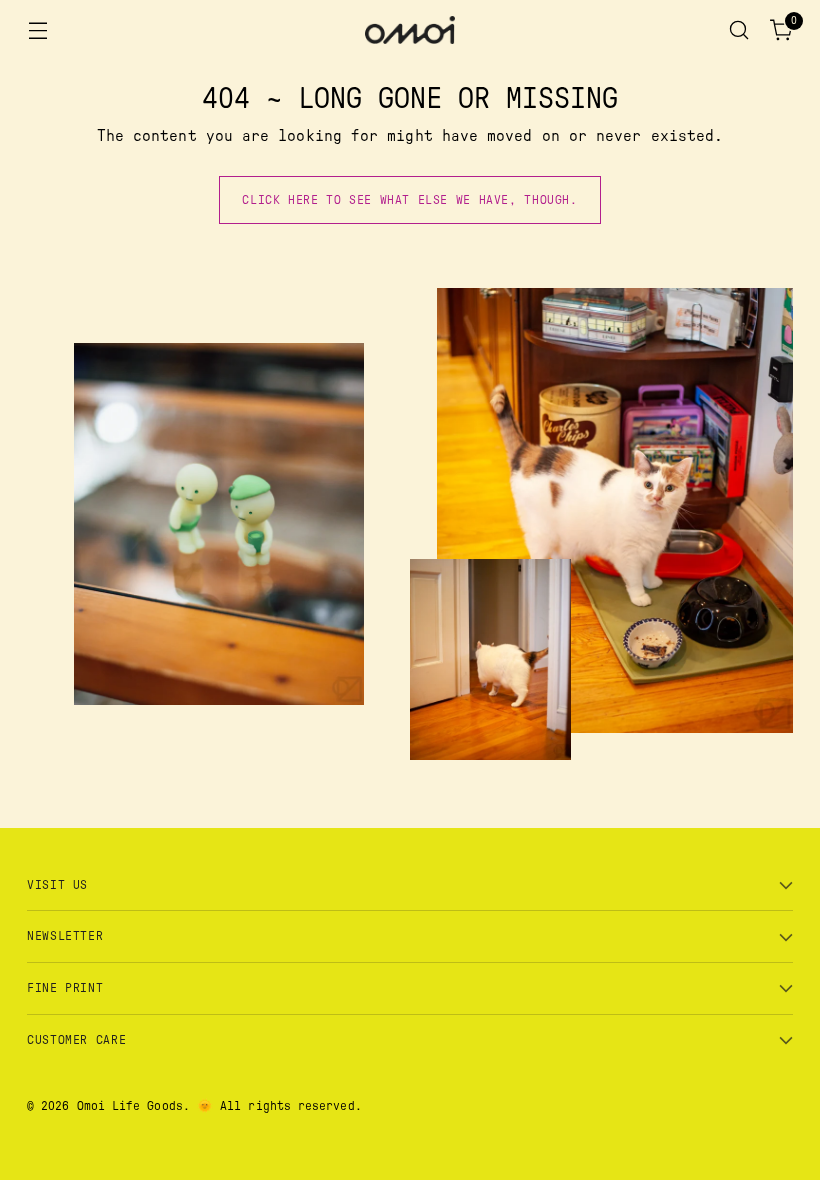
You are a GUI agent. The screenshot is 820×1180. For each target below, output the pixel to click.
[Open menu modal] (37, 30)
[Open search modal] (739, 30)
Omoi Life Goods (130, 1106)
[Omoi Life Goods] (410, 30)
